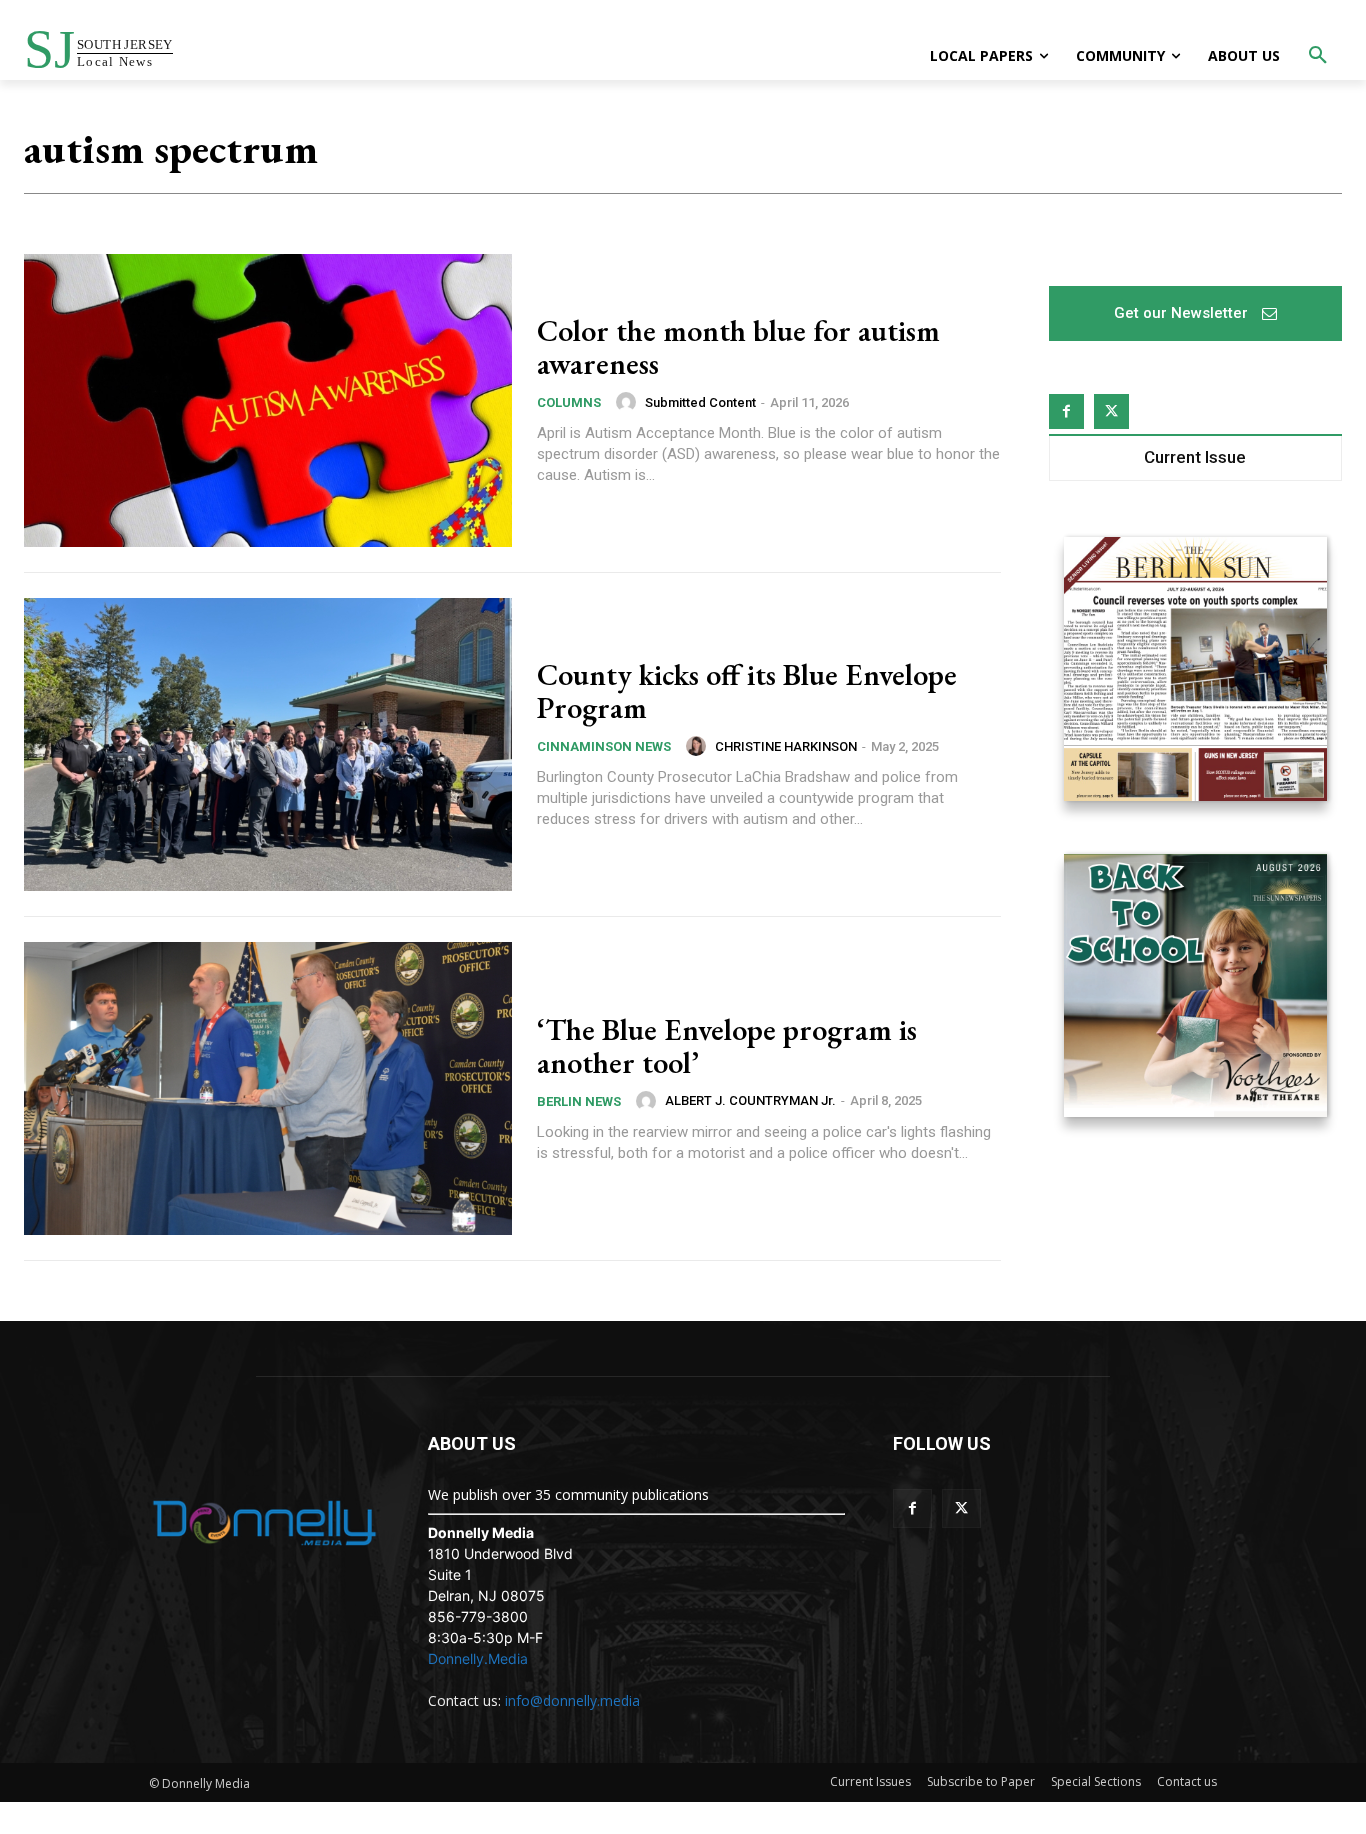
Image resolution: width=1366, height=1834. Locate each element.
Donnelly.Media (478, 1658)
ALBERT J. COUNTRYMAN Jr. (750, 1100)
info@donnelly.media (572, 1700)
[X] (1111, 411)
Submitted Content (700, 402)
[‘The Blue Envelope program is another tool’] (268, 1088)
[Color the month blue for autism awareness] (268, 400)
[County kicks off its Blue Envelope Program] (268, 744)
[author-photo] (629, 402)
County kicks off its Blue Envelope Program (747, 691)
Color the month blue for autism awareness (738, 347)
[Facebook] (1066, 411)
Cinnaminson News (604, 746)
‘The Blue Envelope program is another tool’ (727, 1046)
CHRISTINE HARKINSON (786, 746)
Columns (569, 402)
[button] (1318, 56)
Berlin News (579, 1101)
